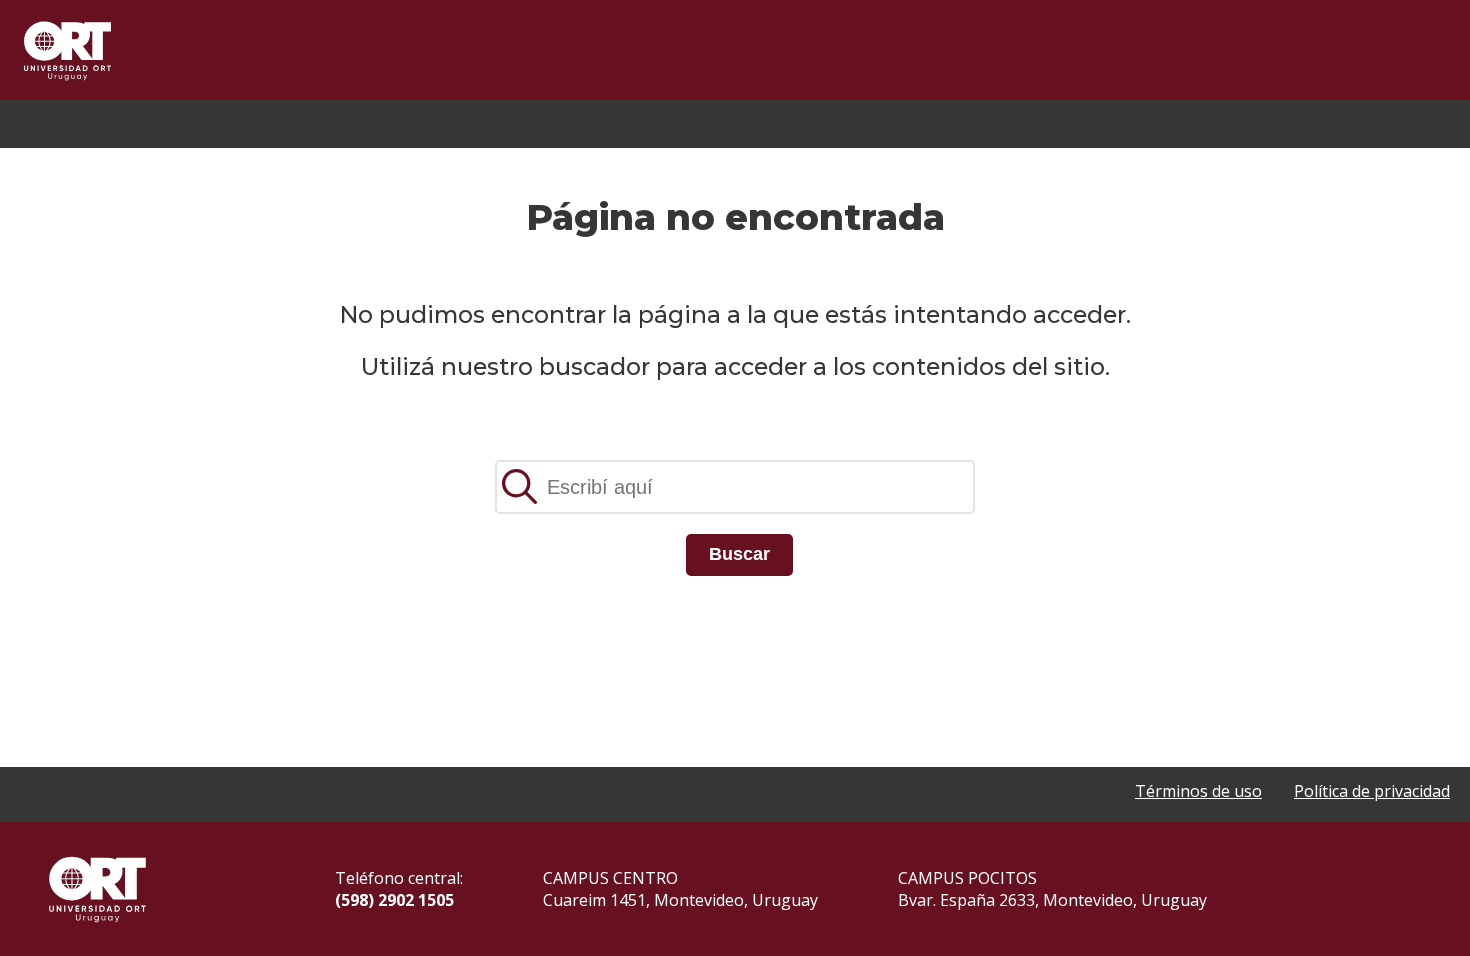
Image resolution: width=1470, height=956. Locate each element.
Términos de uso (1198, 791)
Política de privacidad (1372, 791)
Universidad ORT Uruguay (67, 50)
